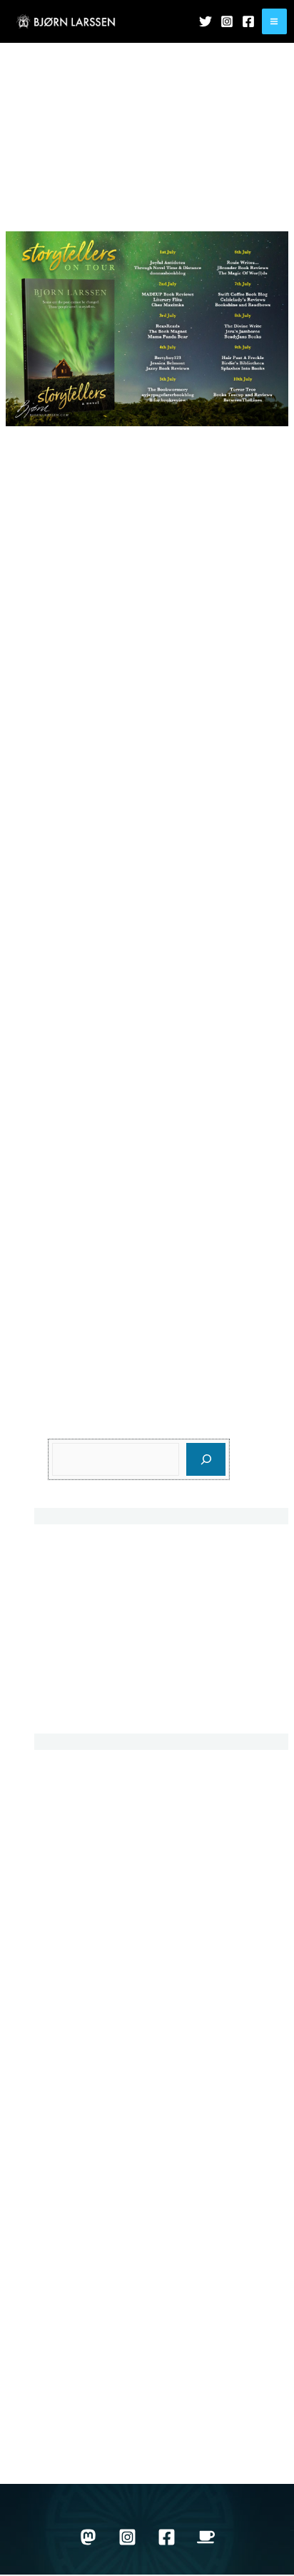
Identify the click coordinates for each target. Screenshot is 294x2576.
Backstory (73, 1802)
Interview (71, 1976)
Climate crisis (83, 1901)
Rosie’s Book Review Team (76, 704)
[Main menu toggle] (274, 21)
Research (73, 2200)
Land (61, 2026)
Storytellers (121, 216)
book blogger (183, 627)
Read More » (39, 1344)
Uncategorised (86, 2300)
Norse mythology (91, 2150)
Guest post (76, 1926)
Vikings (67, 2350)
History (66, 1951)
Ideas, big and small (99, 1708)
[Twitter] (206, 21)
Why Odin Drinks (91, 2424)
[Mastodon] (88, 2537)
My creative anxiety (97, 1551)
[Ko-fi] (206, 2537)
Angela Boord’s (95, 813)
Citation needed (89, 1877)
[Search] (206, 1459)
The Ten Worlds (88, 2250)
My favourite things (96, 2101)
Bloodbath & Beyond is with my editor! (145, 1590)
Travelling (73, 2275)
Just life (80, 216)
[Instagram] (227, 21)
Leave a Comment (222, 216)
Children (70, 1852)
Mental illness (83, 2076)
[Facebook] (248, 21)
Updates (163, 216)
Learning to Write (92, 2051)
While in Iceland (89, 2399)
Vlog (60, 2374)
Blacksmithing (84, 1827)
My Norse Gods (88, 2126)
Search (67, 1428)
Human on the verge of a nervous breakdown (162, 1630)
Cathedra (72, 1669)
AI (54, 1777)
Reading (70, 2175)
